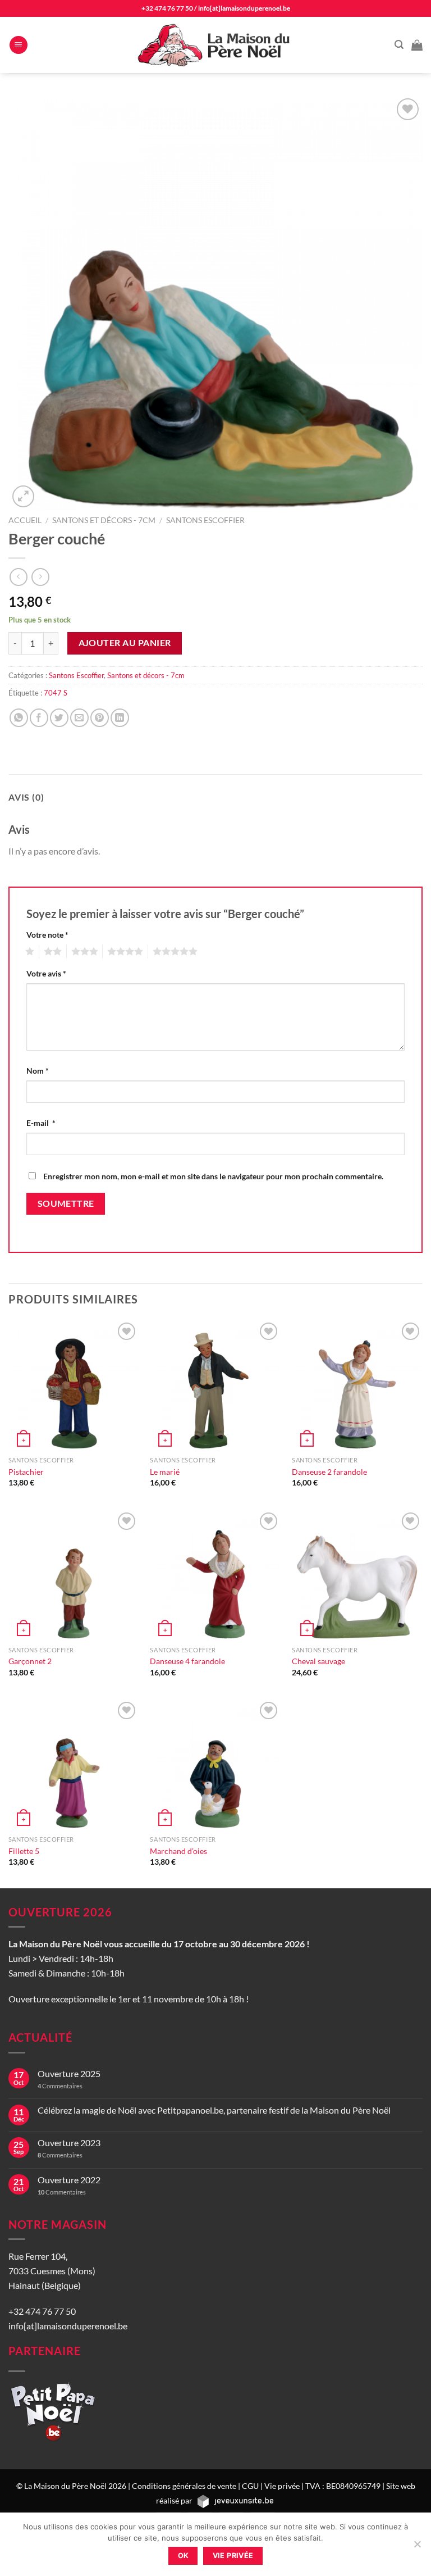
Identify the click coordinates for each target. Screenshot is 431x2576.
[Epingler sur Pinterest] (100, 718)
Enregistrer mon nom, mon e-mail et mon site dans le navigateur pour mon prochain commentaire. (213, 1176)
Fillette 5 (24, 1851)
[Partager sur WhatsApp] (19, 718)
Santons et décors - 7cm (104, 520)
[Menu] (19, 45)
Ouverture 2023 (69, 2143)
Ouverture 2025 (69, 2073)
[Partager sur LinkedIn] (120, 718)
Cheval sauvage (318, 1661)
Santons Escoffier (205, 520)
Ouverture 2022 (69, 2180)
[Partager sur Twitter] (59, 718)
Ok (184, 2555)
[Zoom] (23, 496)
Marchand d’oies (178, 1851)
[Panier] (417, 45)
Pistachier (26, 1472)
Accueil (25, 520)
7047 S (56, 693)
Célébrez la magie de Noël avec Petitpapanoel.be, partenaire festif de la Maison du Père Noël (214, 2110)
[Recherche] (399, 45)
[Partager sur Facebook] (39, 718)
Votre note (47, 935)
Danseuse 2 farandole (329, 1472)
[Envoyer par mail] (79, 718)
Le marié (165, 1472)
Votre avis (46, 973)
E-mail (41, 1123)
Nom (38, 1071)
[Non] (417, 2547)
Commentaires (60, 2086)
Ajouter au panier (125, 643)
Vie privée (282, 2486)
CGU (250, 2486)
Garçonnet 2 (30, 1661)
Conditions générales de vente (184, 2486)
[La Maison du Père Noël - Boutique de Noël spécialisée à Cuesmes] (215, 45)
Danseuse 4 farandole (187, 1661)
